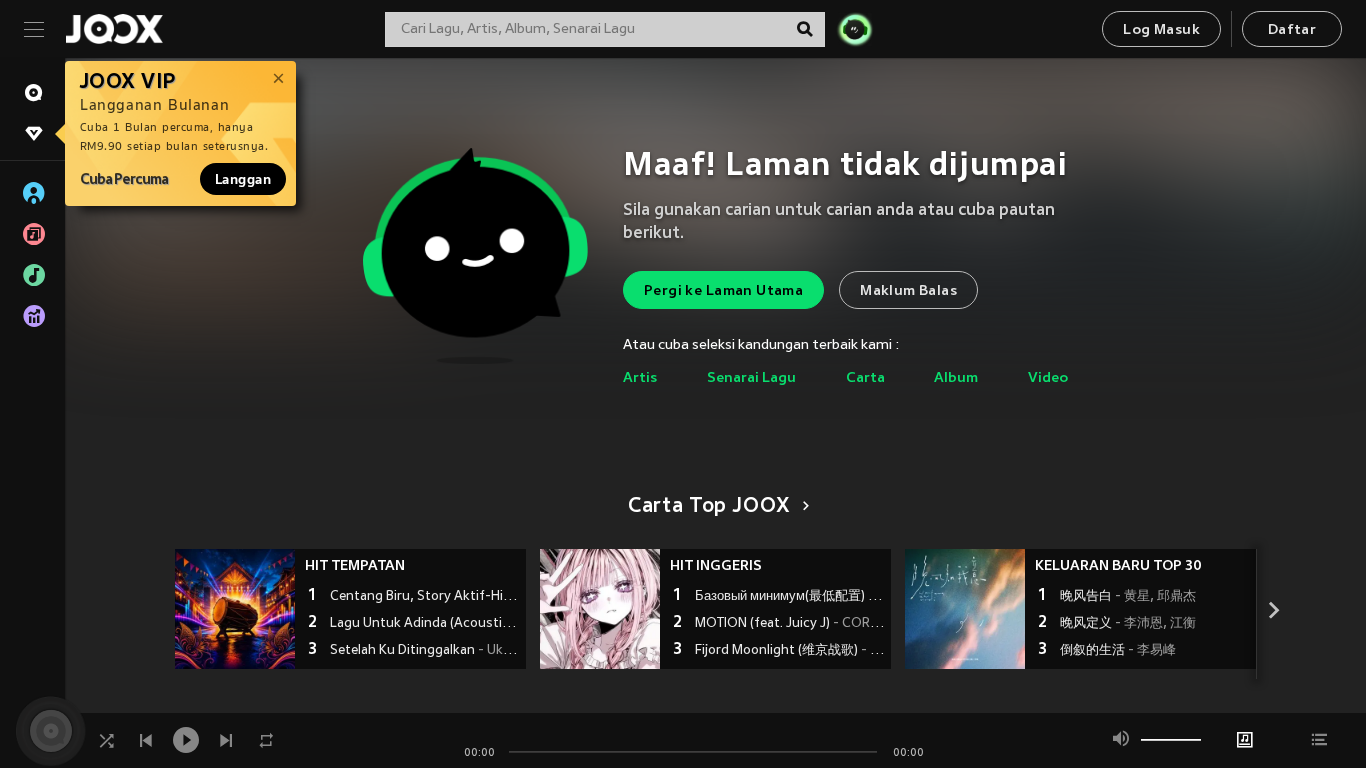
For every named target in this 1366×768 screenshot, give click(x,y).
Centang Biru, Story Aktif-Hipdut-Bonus (425, 597)
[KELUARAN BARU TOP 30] (965, 609)
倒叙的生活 (1118, 651)
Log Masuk (1161, 30)
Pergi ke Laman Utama (723, 291)
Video (1048, 378)
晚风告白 (1128, 597)
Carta (865, 378)
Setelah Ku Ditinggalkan (425, 651)
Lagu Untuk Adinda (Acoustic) (425, 624)
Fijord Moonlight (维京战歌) (790, 651)
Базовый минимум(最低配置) (790, 597)
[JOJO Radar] (855, 29)
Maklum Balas (908, 291)
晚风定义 (1128, 624)
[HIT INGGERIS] (600, 609)
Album (956, 378)
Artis (640, 378)
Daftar (1292, 30)
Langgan (243, 179)
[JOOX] (114, 29)
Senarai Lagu (751, 378)
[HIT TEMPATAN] (235, 609)
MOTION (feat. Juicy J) (790, 624)
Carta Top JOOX (709, 507)
